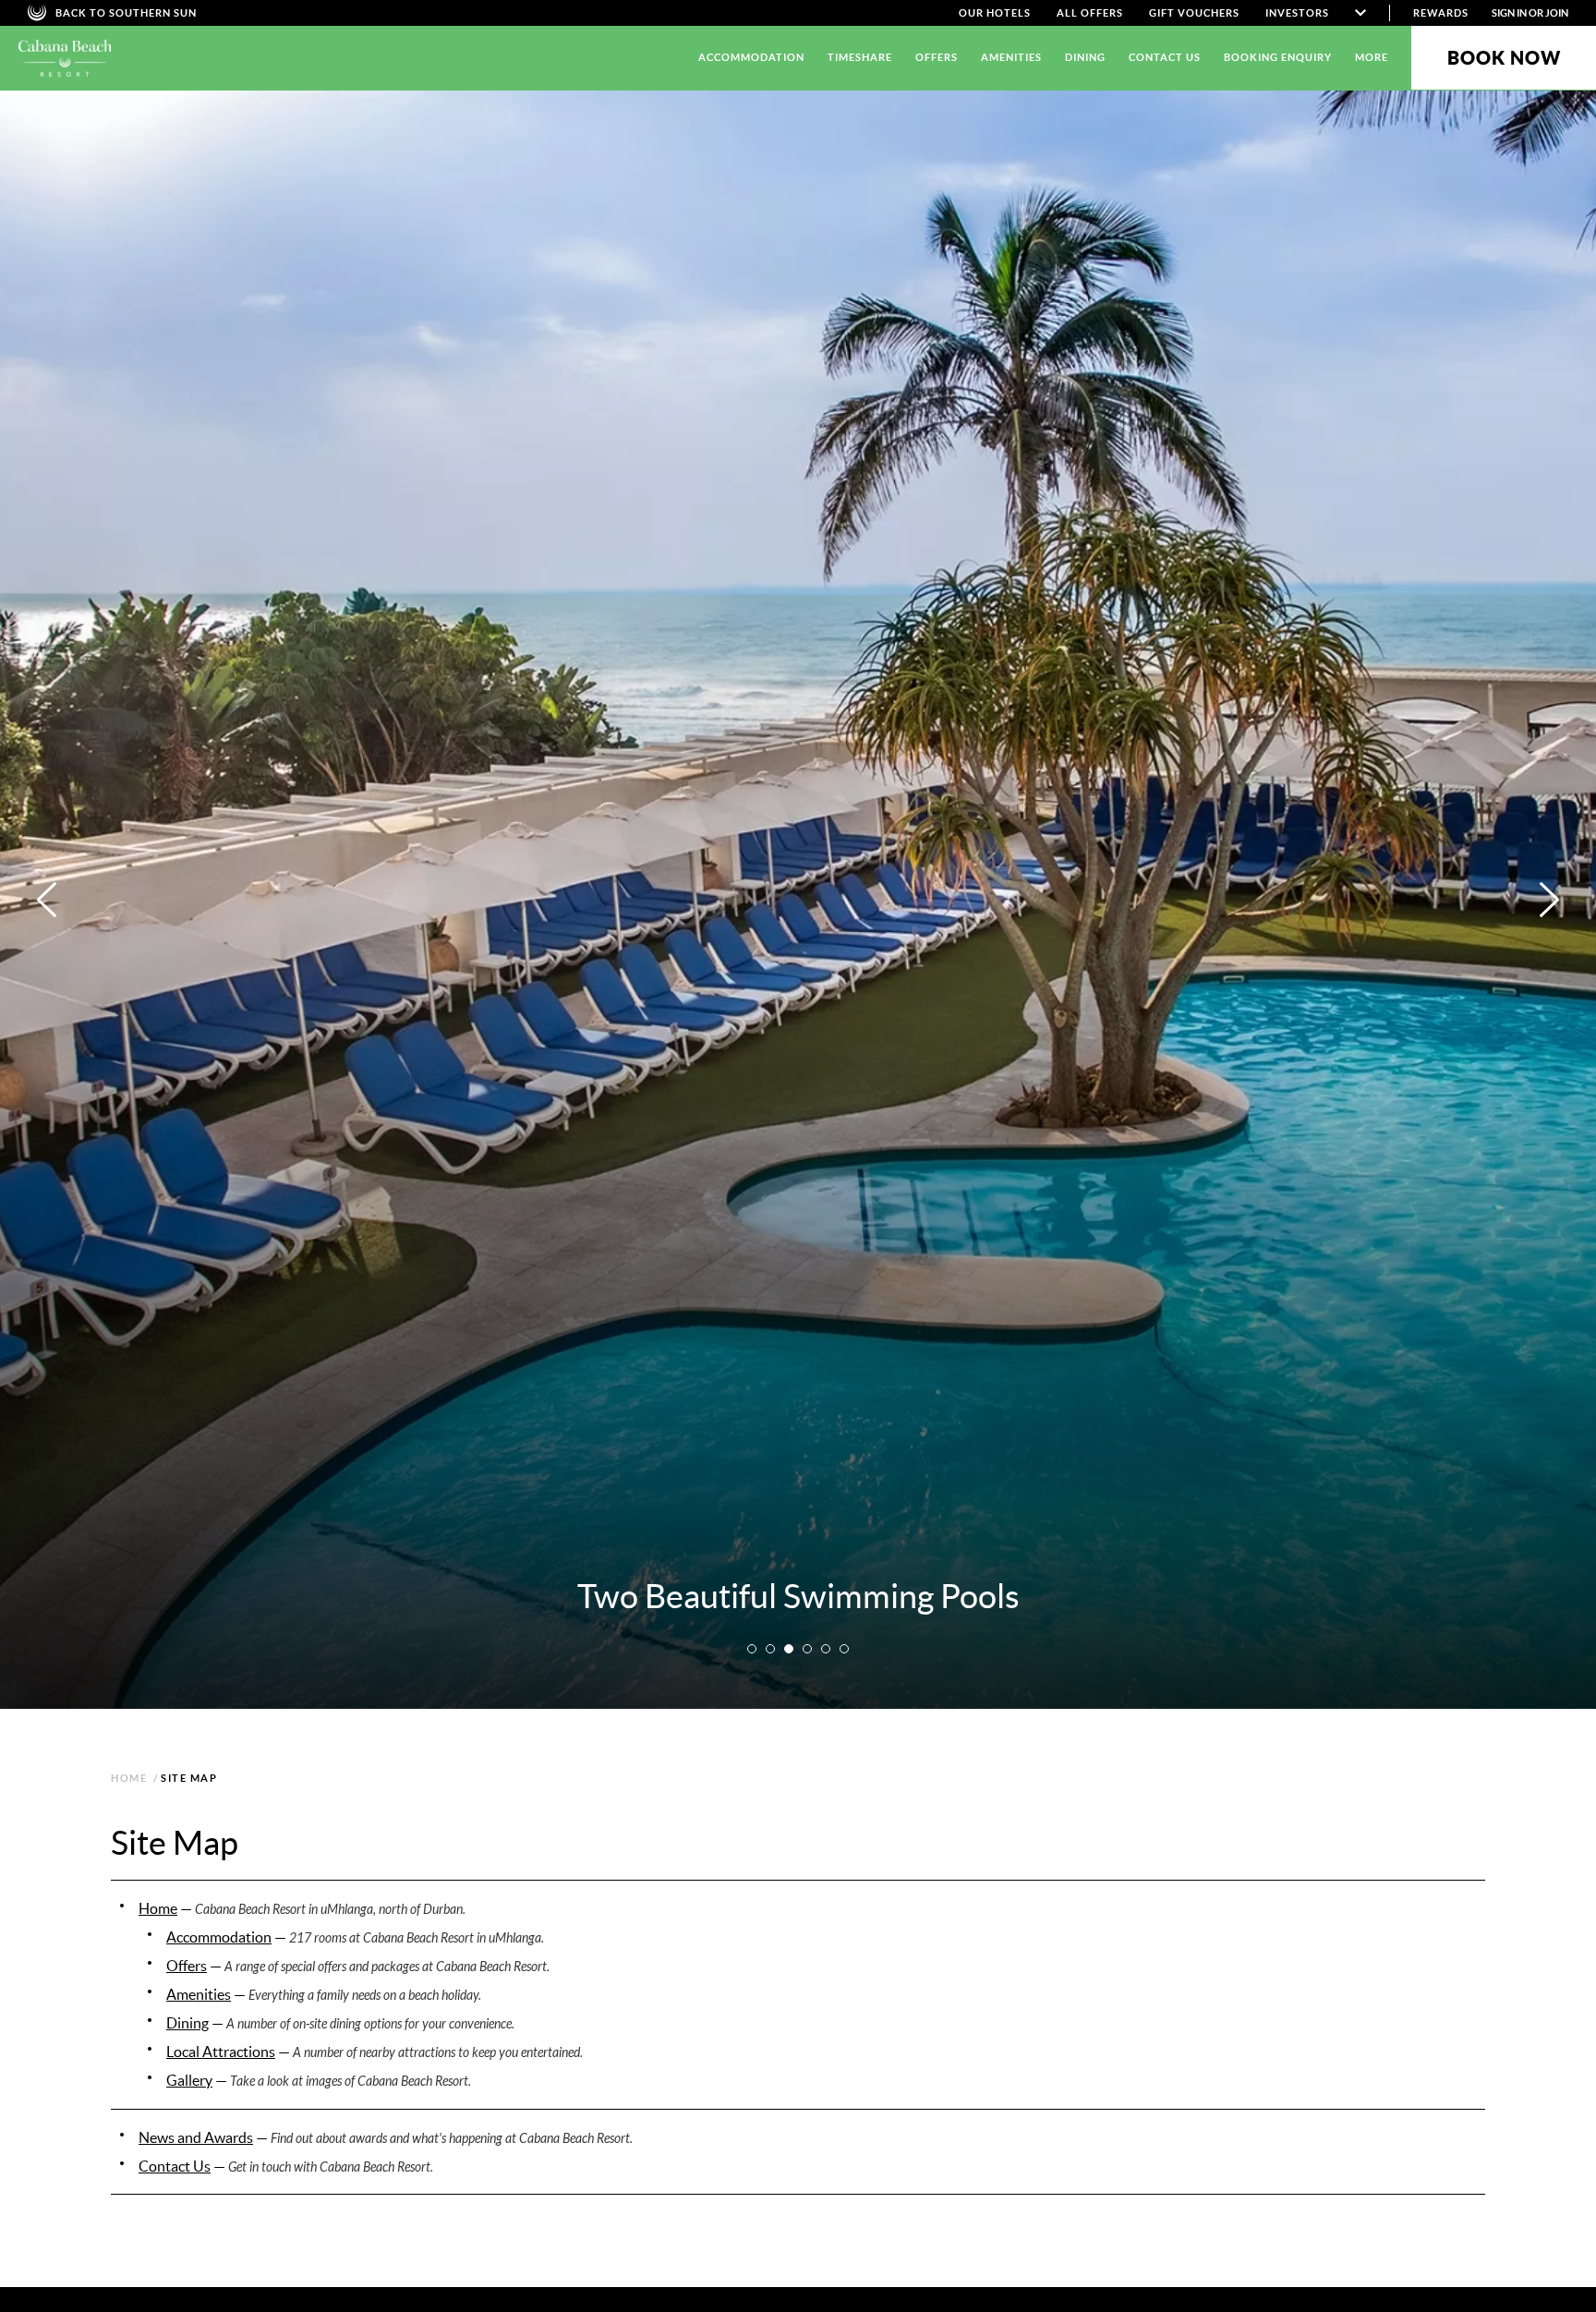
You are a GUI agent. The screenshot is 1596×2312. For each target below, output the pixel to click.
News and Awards (196, 2137)
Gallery (189, 2080)
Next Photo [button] (1549, 900)
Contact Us (1165, 57)
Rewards (1441, 13)
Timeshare (860, 57)
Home (158, 1908)
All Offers (1090, 13)
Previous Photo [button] (47, 900)
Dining (1085, 57)
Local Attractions (221, 2052)
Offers (937, 57)
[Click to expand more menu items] (1360, 13)
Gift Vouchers (1194, 13)
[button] (752, 1649)
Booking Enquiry (1278, 57)
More (1372, 57)
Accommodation (751, 57)
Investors (1297, 13)
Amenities (1011, 57)
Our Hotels (995, 13)
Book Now (1504, 58)
